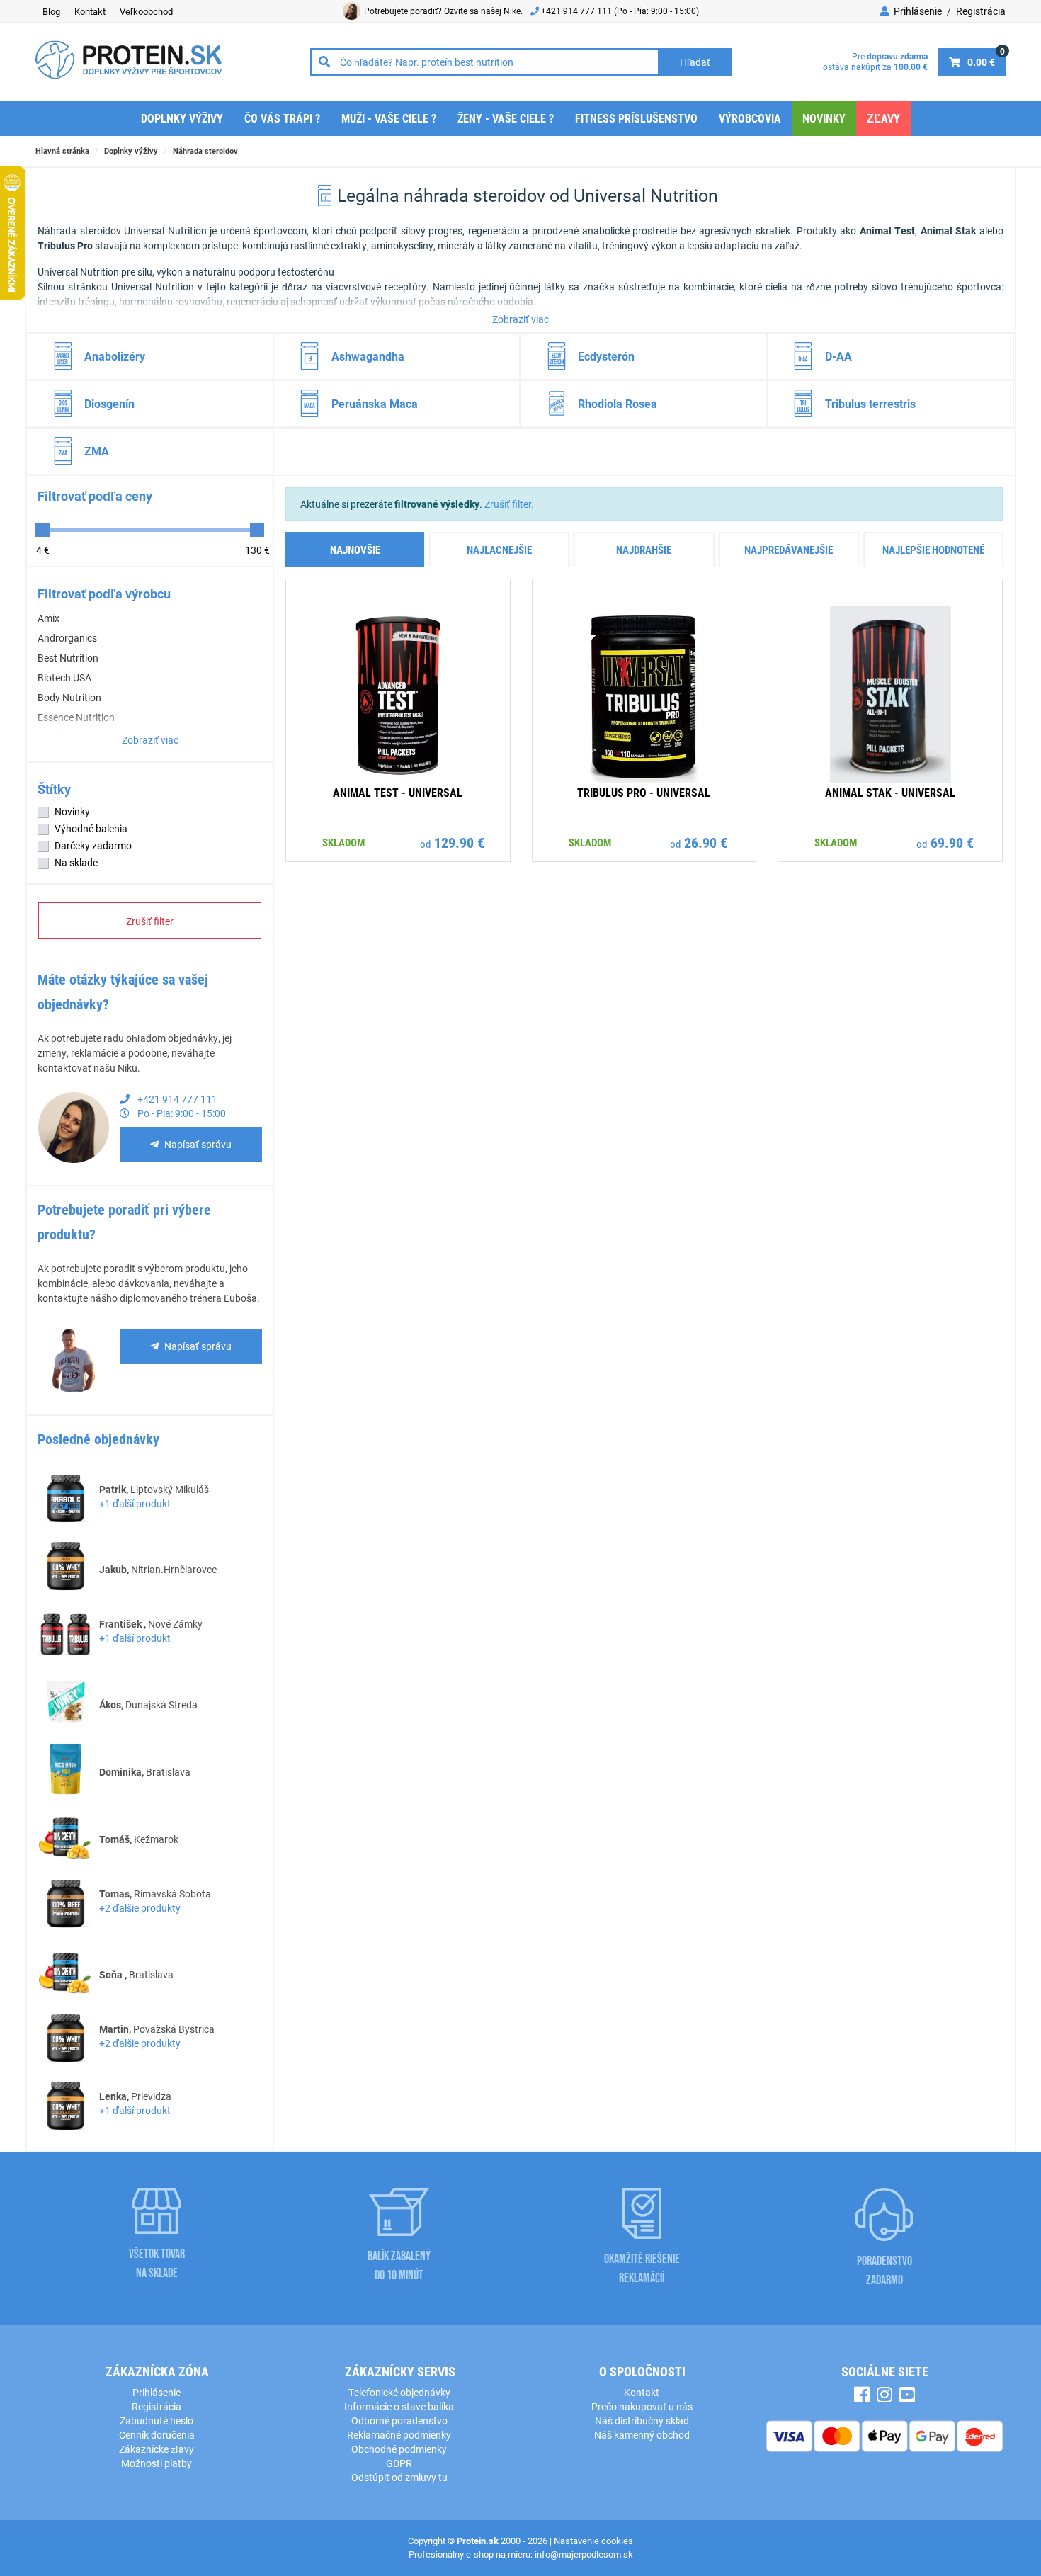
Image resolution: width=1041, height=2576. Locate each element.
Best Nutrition (68, 658)
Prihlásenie (917, 11)
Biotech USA (64, 677)
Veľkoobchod (146, 11)
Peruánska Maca (375, 403)
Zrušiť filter (150, 921)
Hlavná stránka (62, 151)
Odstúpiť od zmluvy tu (399, 2477)
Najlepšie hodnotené (933, 550)
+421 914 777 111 (578, 11)
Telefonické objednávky (399, 2392)
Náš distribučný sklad (642, 2421)
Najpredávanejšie (789, 550)
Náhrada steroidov (205, 151)
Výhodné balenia (91, 828)
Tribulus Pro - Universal (644, 792)
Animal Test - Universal (398, 792)
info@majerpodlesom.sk (584, 2554)
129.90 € (459, 842)
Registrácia (981, 11)
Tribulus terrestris (870, 403)
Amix (49, 618)
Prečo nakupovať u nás (642, 2406)
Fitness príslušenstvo (636, 118)
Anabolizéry (115, 356)
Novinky (824, 118)
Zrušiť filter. (509, 504)
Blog (51, 11)
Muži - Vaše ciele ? (389, 118)
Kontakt (90, 11)
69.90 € (952, 842)
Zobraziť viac (520, 319)
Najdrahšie (644, 550)
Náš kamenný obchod (642, 2435)
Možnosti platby (157, 2463)
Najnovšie (355, 550)
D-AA (838, 356)
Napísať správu (198, 1144)
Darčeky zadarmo (93, 845)
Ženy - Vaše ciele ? (506, 118)
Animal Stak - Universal (890, 792)
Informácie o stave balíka (399, 2406)
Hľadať (695, 62)
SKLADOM (343, 842)
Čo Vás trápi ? (282, 118)
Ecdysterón (606, 356)
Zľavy (883, 118)
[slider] (42, 530)
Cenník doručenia (157, 2435)
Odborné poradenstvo (399, 2421)
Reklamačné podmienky (399, 2435)
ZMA (97, 451)
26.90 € (706, 842)
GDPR (399, 2463)
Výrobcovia (750, 118)
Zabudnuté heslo (157, 2421)
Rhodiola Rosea (618, 403)
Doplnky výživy (182, 118)
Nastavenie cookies (593, 2541)
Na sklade (76, 862)
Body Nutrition (69, 697)
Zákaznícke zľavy (157, 2449)
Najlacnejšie (499, 550)
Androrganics (67, 638)
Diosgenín (109, 403)
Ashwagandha (368, 356)
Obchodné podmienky (399, 2449)
